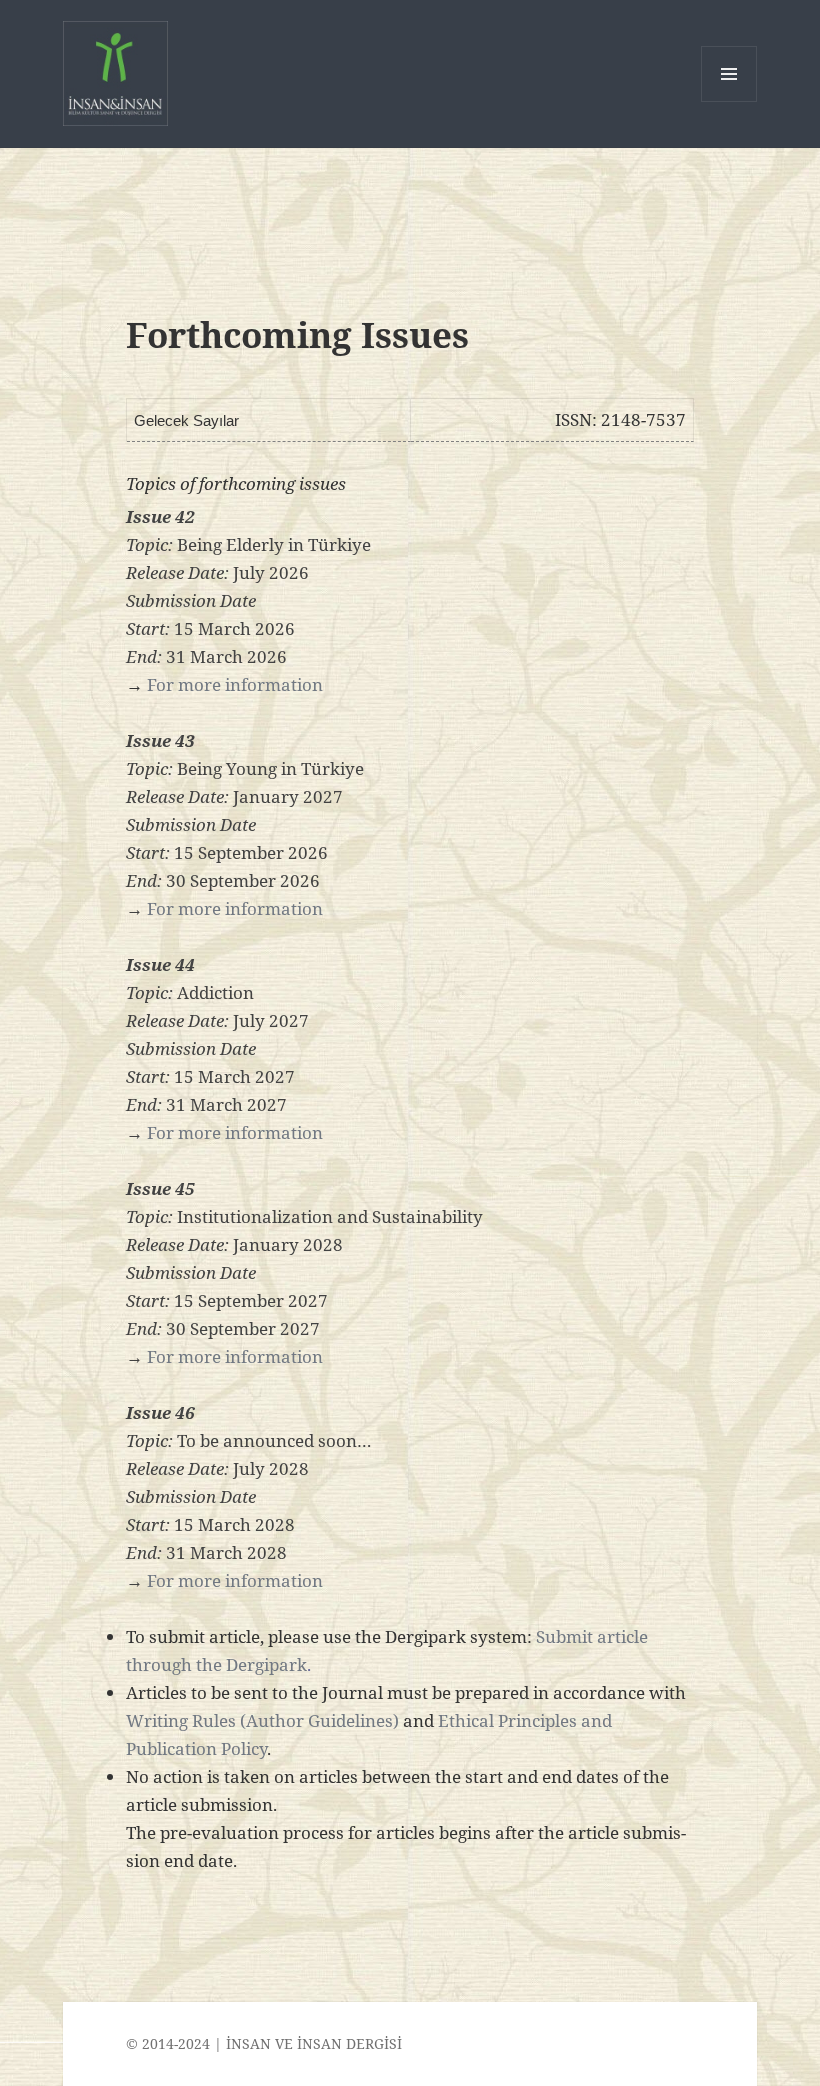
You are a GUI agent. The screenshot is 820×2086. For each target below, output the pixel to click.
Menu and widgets (729, 101)
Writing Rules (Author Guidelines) (262, 1720)
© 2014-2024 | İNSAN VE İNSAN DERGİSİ (264, 2043)
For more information (235, 684)
